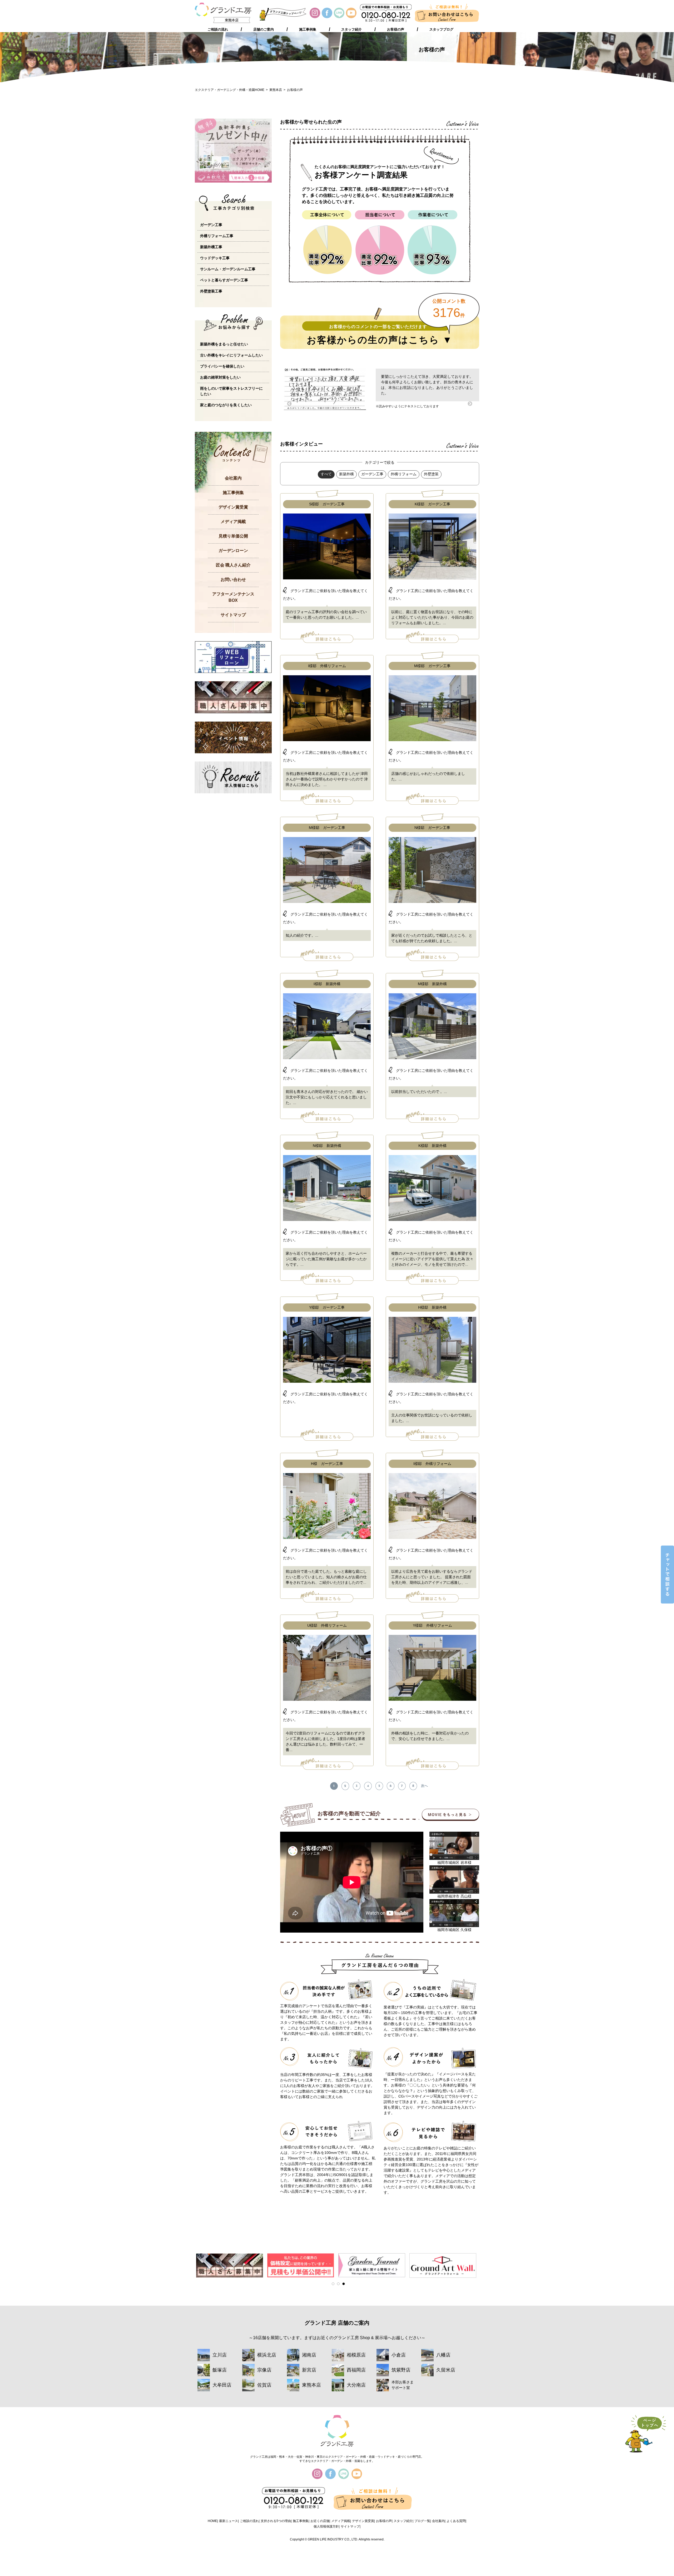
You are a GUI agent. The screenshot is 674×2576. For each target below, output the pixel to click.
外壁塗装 (431, 474)
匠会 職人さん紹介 (233, 565)
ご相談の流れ (218, 30)
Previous (289, 404)
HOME (212, 2521)
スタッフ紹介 (351, 30)
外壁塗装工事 (211, 291)
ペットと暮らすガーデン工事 (224, 280)
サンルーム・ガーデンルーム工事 (228, 269)
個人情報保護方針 (326, 2526)
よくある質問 (456, 2521)
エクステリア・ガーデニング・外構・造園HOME (230, 90)
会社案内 (233, 478)
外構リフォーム (404, 474)
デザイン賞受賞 (233, 507)
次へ (424, 1786)
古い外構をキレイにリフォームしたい (231, 355)
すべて (326, 474)
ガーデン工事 (372, 474)
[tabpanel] (229, 2265)
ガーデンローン (233, 551)
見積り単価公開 (233, 536)
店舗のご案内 (264, 30)
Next (470, 404)
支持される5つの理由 (276, 2521)
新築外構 (346, 474)
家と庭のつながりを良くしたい (226, 405)
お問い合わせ (233, 580)
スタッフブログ (441, 30)
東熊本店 (276, 90)
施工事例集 (308, 30)
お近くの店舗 (320, 2521)
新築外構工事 (211, 247)
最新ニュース (229, 2521)
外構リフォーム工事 (217, 236)
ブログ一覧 (422, 2521)
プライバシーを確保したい (222, 366)
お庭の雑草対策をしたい (220, 377)
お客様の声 (396, 30)
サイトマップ (233, 615)
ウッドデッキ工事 (215, 258)
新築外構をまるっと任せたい (224, 344)
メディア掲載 (233, 522)
